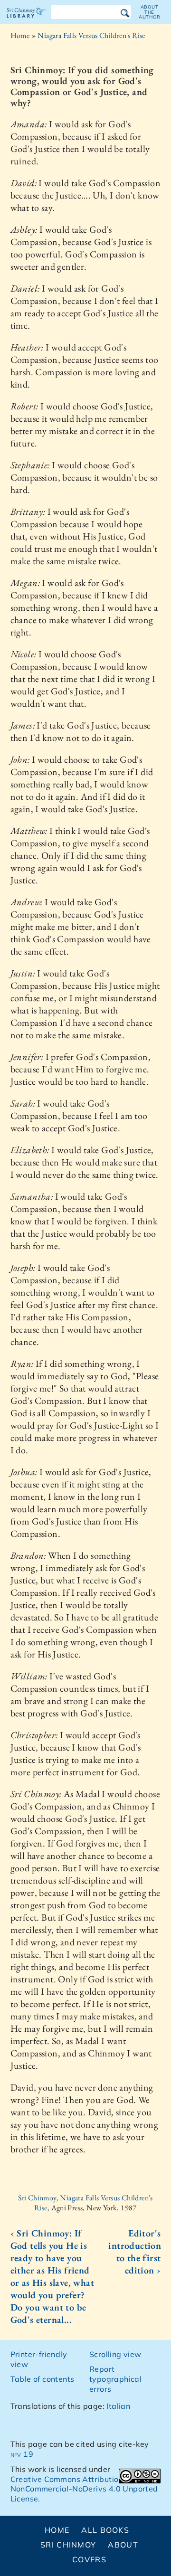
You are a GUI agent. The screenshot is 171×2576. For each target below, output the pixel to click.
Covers (89, 2559)
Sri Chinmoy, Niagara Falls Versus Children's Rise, (85, 2203)
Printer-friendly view (39, 2359)
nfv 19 (22, 2454)
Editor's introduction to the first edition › (134, 2252)
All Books (105, 2530)
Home (20, 35)
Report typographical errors (115, 2379)
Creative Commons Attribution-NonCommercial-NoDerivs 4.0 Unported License (84, 2489)
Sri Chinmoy (68, 2545)
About (123, 2545)
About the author (150, 12)
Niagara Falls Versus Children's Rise (91, 35)
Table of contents (43, 2379)
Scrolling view (115, 2354)
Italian (118, 2406)
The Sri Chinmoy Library (27, 21)
